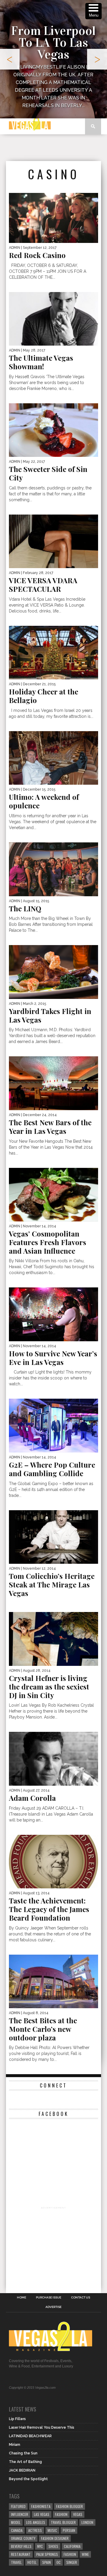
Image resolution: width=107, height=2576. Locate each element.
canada (17, 2530)
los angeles (36, 2522)
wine (85, 2554)
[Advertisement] (56, 148)
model (16, 2522)
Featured (18, 2506)
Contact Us (81, 2298)
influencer (20, 2514)
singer (72, 2562)
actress (35, 2530)
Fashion (61, 2514)
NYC (40, 2546)
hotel (32, 2562)
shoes (53, 2546)
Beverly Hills (21, 2546)
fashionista (41, 2506)
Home (22, 2298)
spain (47, 2562)
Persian (69, 2530)
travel (16, 2562)
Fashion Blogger (70, 2506)
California (72, 2546)
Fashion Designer (55, 2538)
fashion (70, 2554)
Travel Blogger (63, 2522)
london (87, 2522)
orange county (23, 2538)
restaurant (21, 2554)
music (52, 2530)
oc (59, 2562)
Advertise (53, 2307)
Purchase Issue (49, 2298)
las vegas (42, 2514)
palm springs (47, 2554)
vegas (78, 2514)
